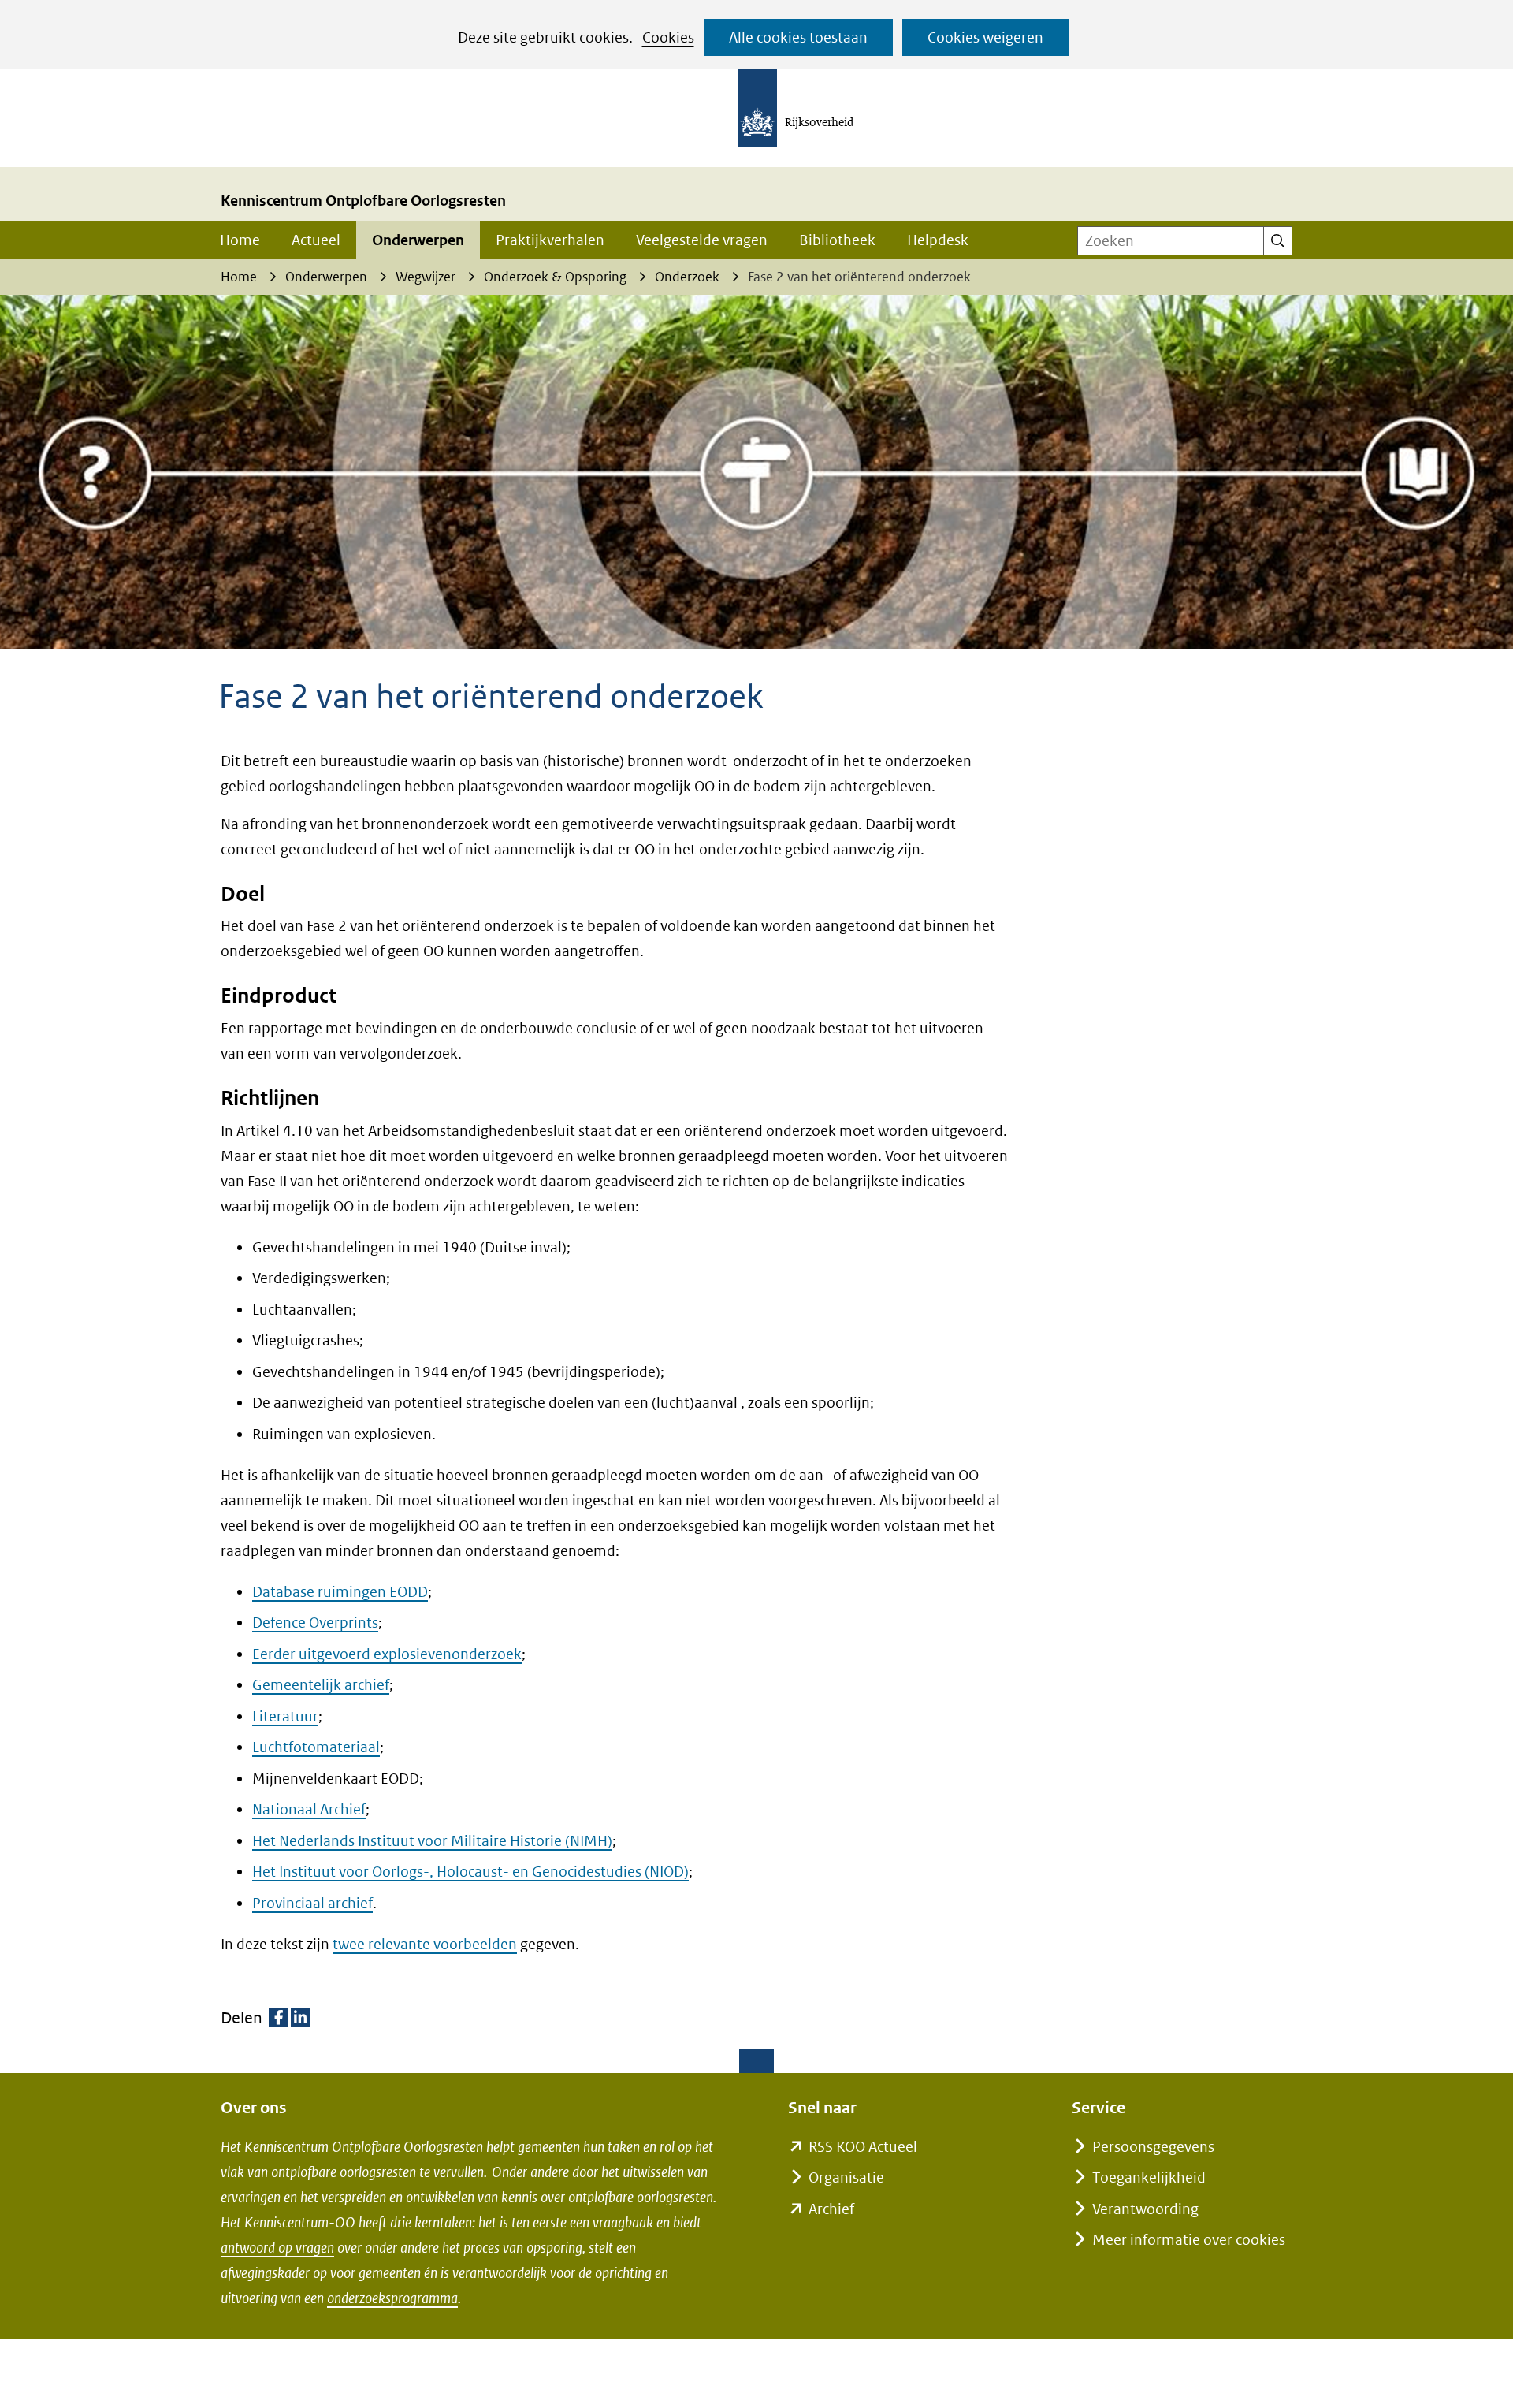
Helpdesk (938, 240)
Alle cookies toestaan (798, 37)
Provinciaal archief (312, 1903)
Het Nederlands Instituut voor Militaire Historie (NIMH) (432, 1841)
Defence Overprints (315, 1623)
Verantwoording (1145, 2209)
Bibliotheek (837, 240)
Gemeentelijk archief (321, 1685)
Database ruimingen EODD (340, 1592)
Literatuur (285, 1716)
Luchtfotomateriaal (316, 1747)
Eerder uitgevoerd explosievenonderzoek (387, 1654)
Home (240, 240)
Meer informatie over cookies (1189, 2240)
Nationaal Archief (309, 1809)
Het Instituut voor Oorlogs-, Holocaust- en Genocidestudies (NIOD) (470, 1872)
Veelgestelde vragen (702, 240)
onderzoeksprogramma (392, 2298)
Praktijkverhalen (550, 240)
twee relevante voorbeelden (425, 1944)
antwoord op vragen (277, 2248)
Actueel (316, 240)
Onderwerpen (418, 240)
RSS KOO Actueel (863, 2147)
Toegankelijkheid (1149, 2177)
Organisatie (846, 2177)
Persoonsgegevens (1153, 2147)
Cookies (668, 37)
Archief (831, 2209)
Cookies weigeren (985, 37)
